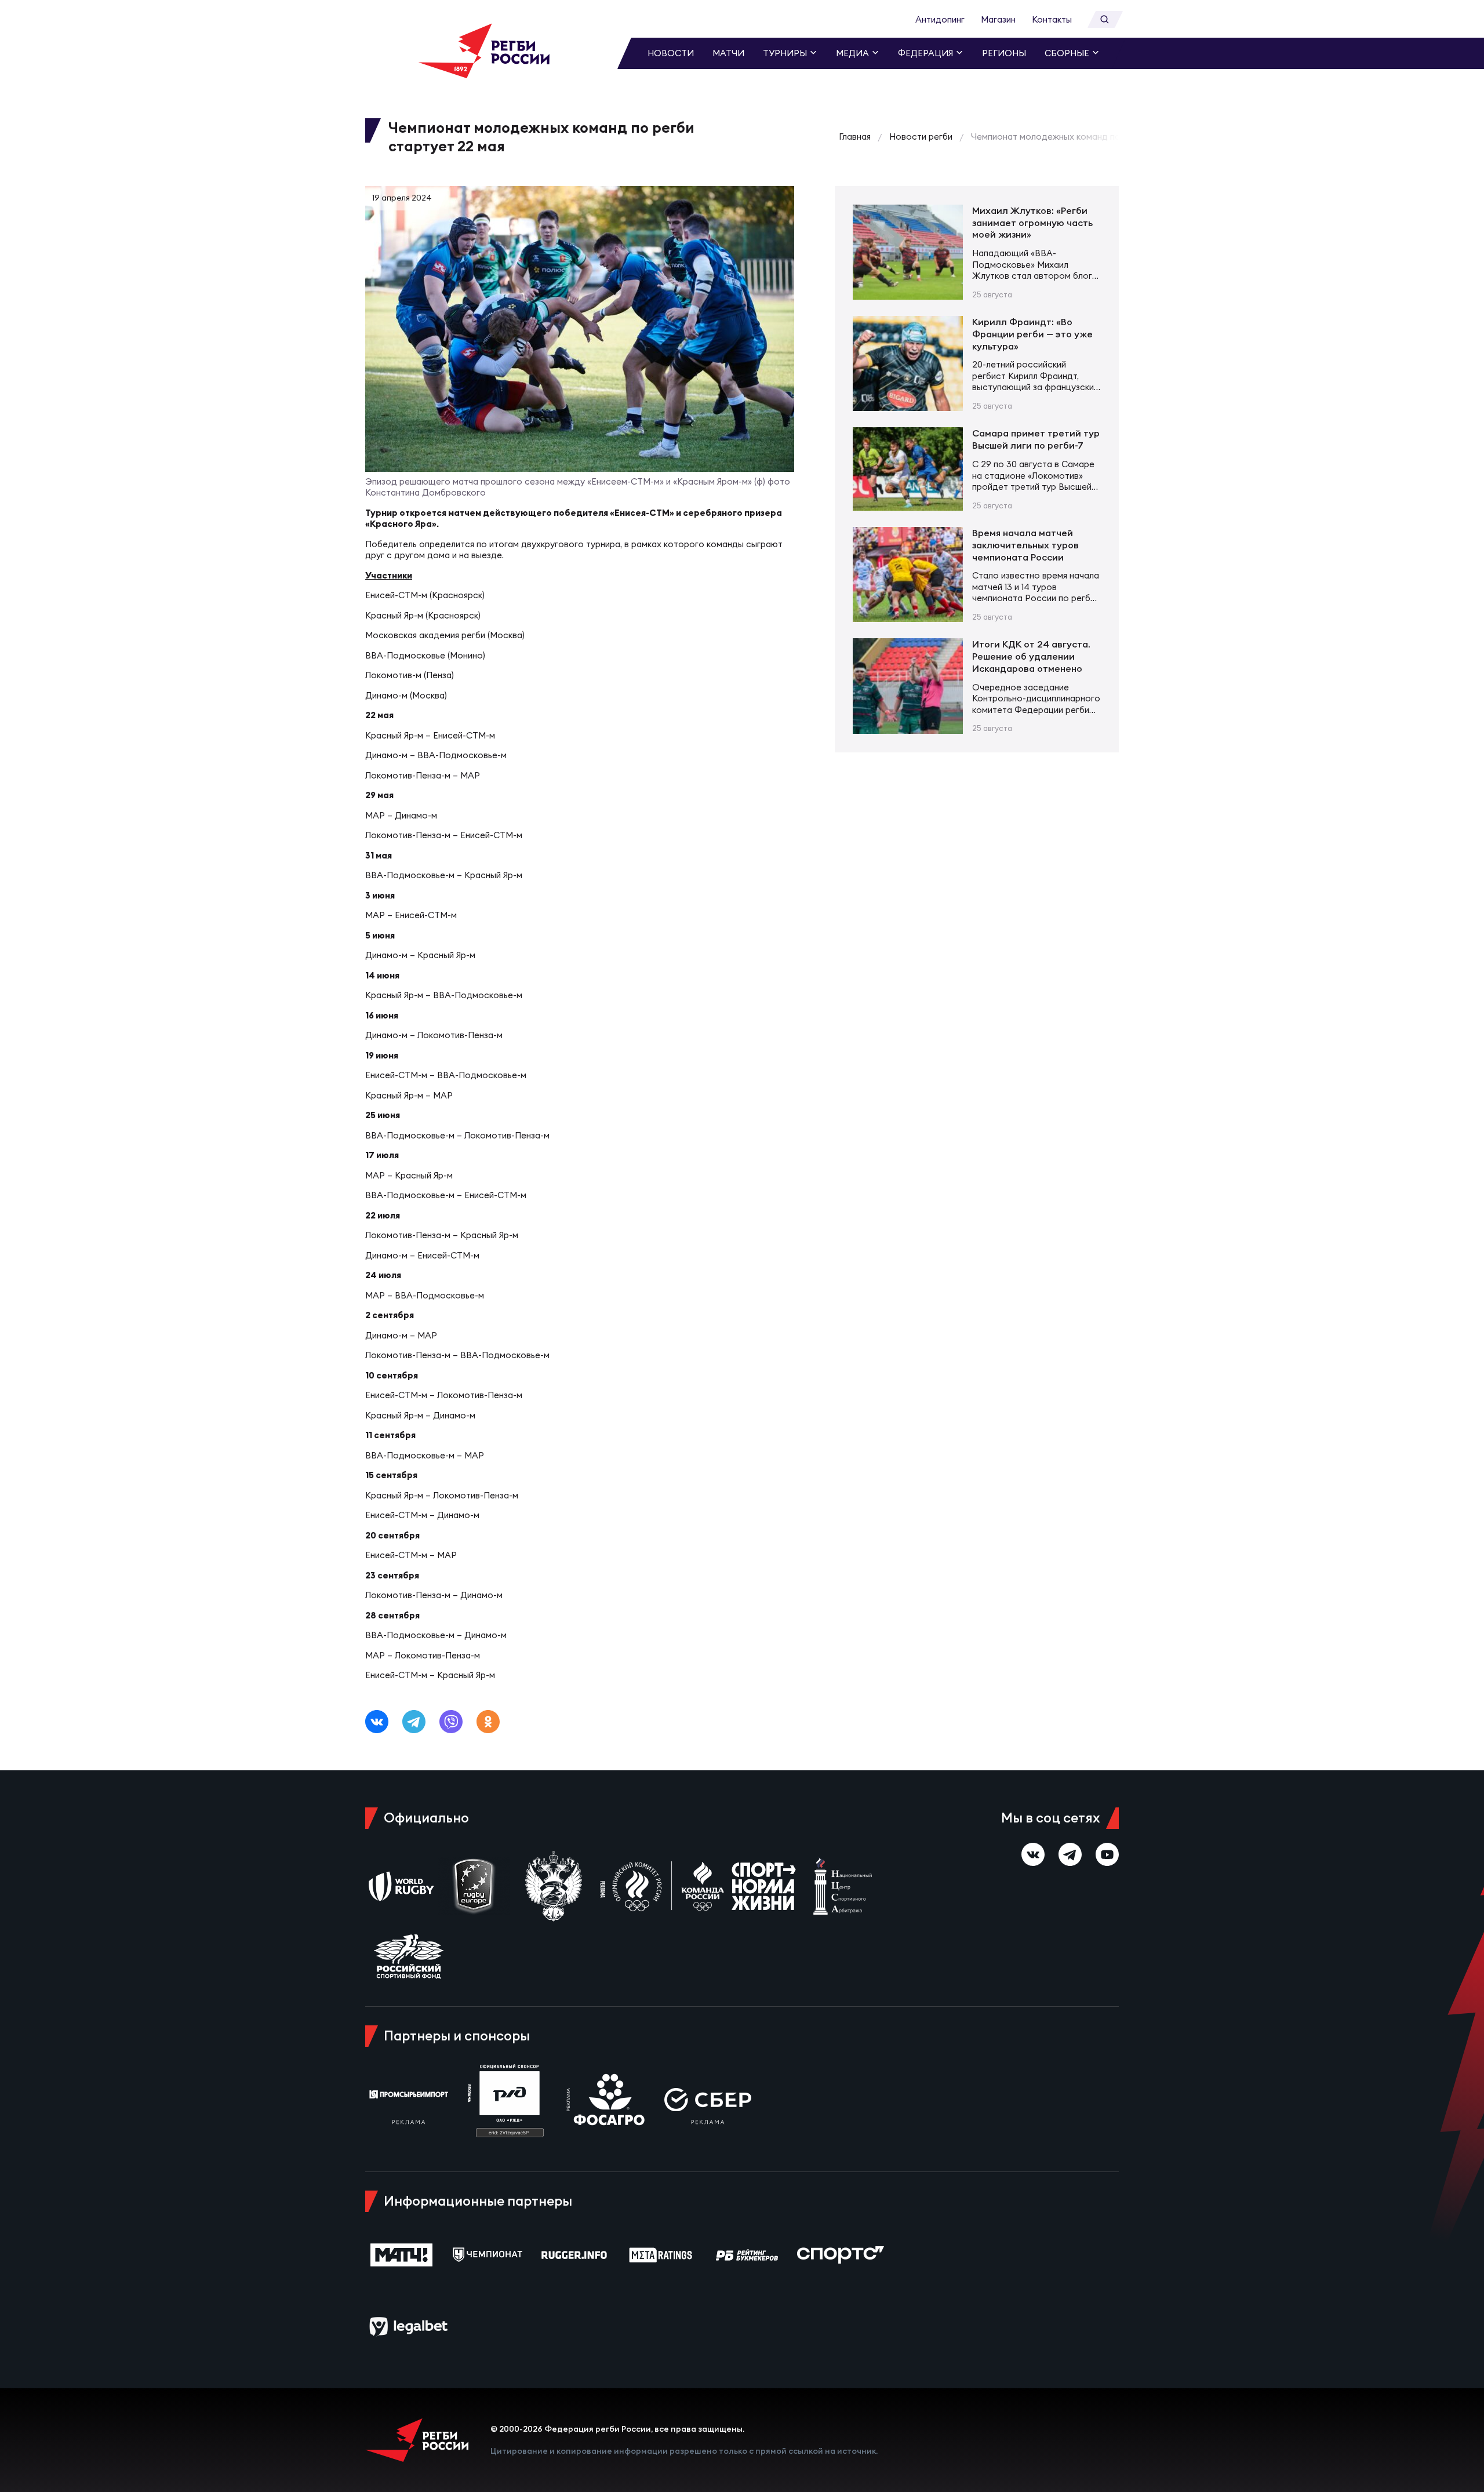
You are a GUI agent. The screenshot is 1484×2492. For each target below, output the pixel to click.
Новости (671, 53)
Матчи (728, 53)
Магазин (998, 19)
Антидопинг (940, 19)
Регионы (1004, 53)
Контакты (1052, 19)
